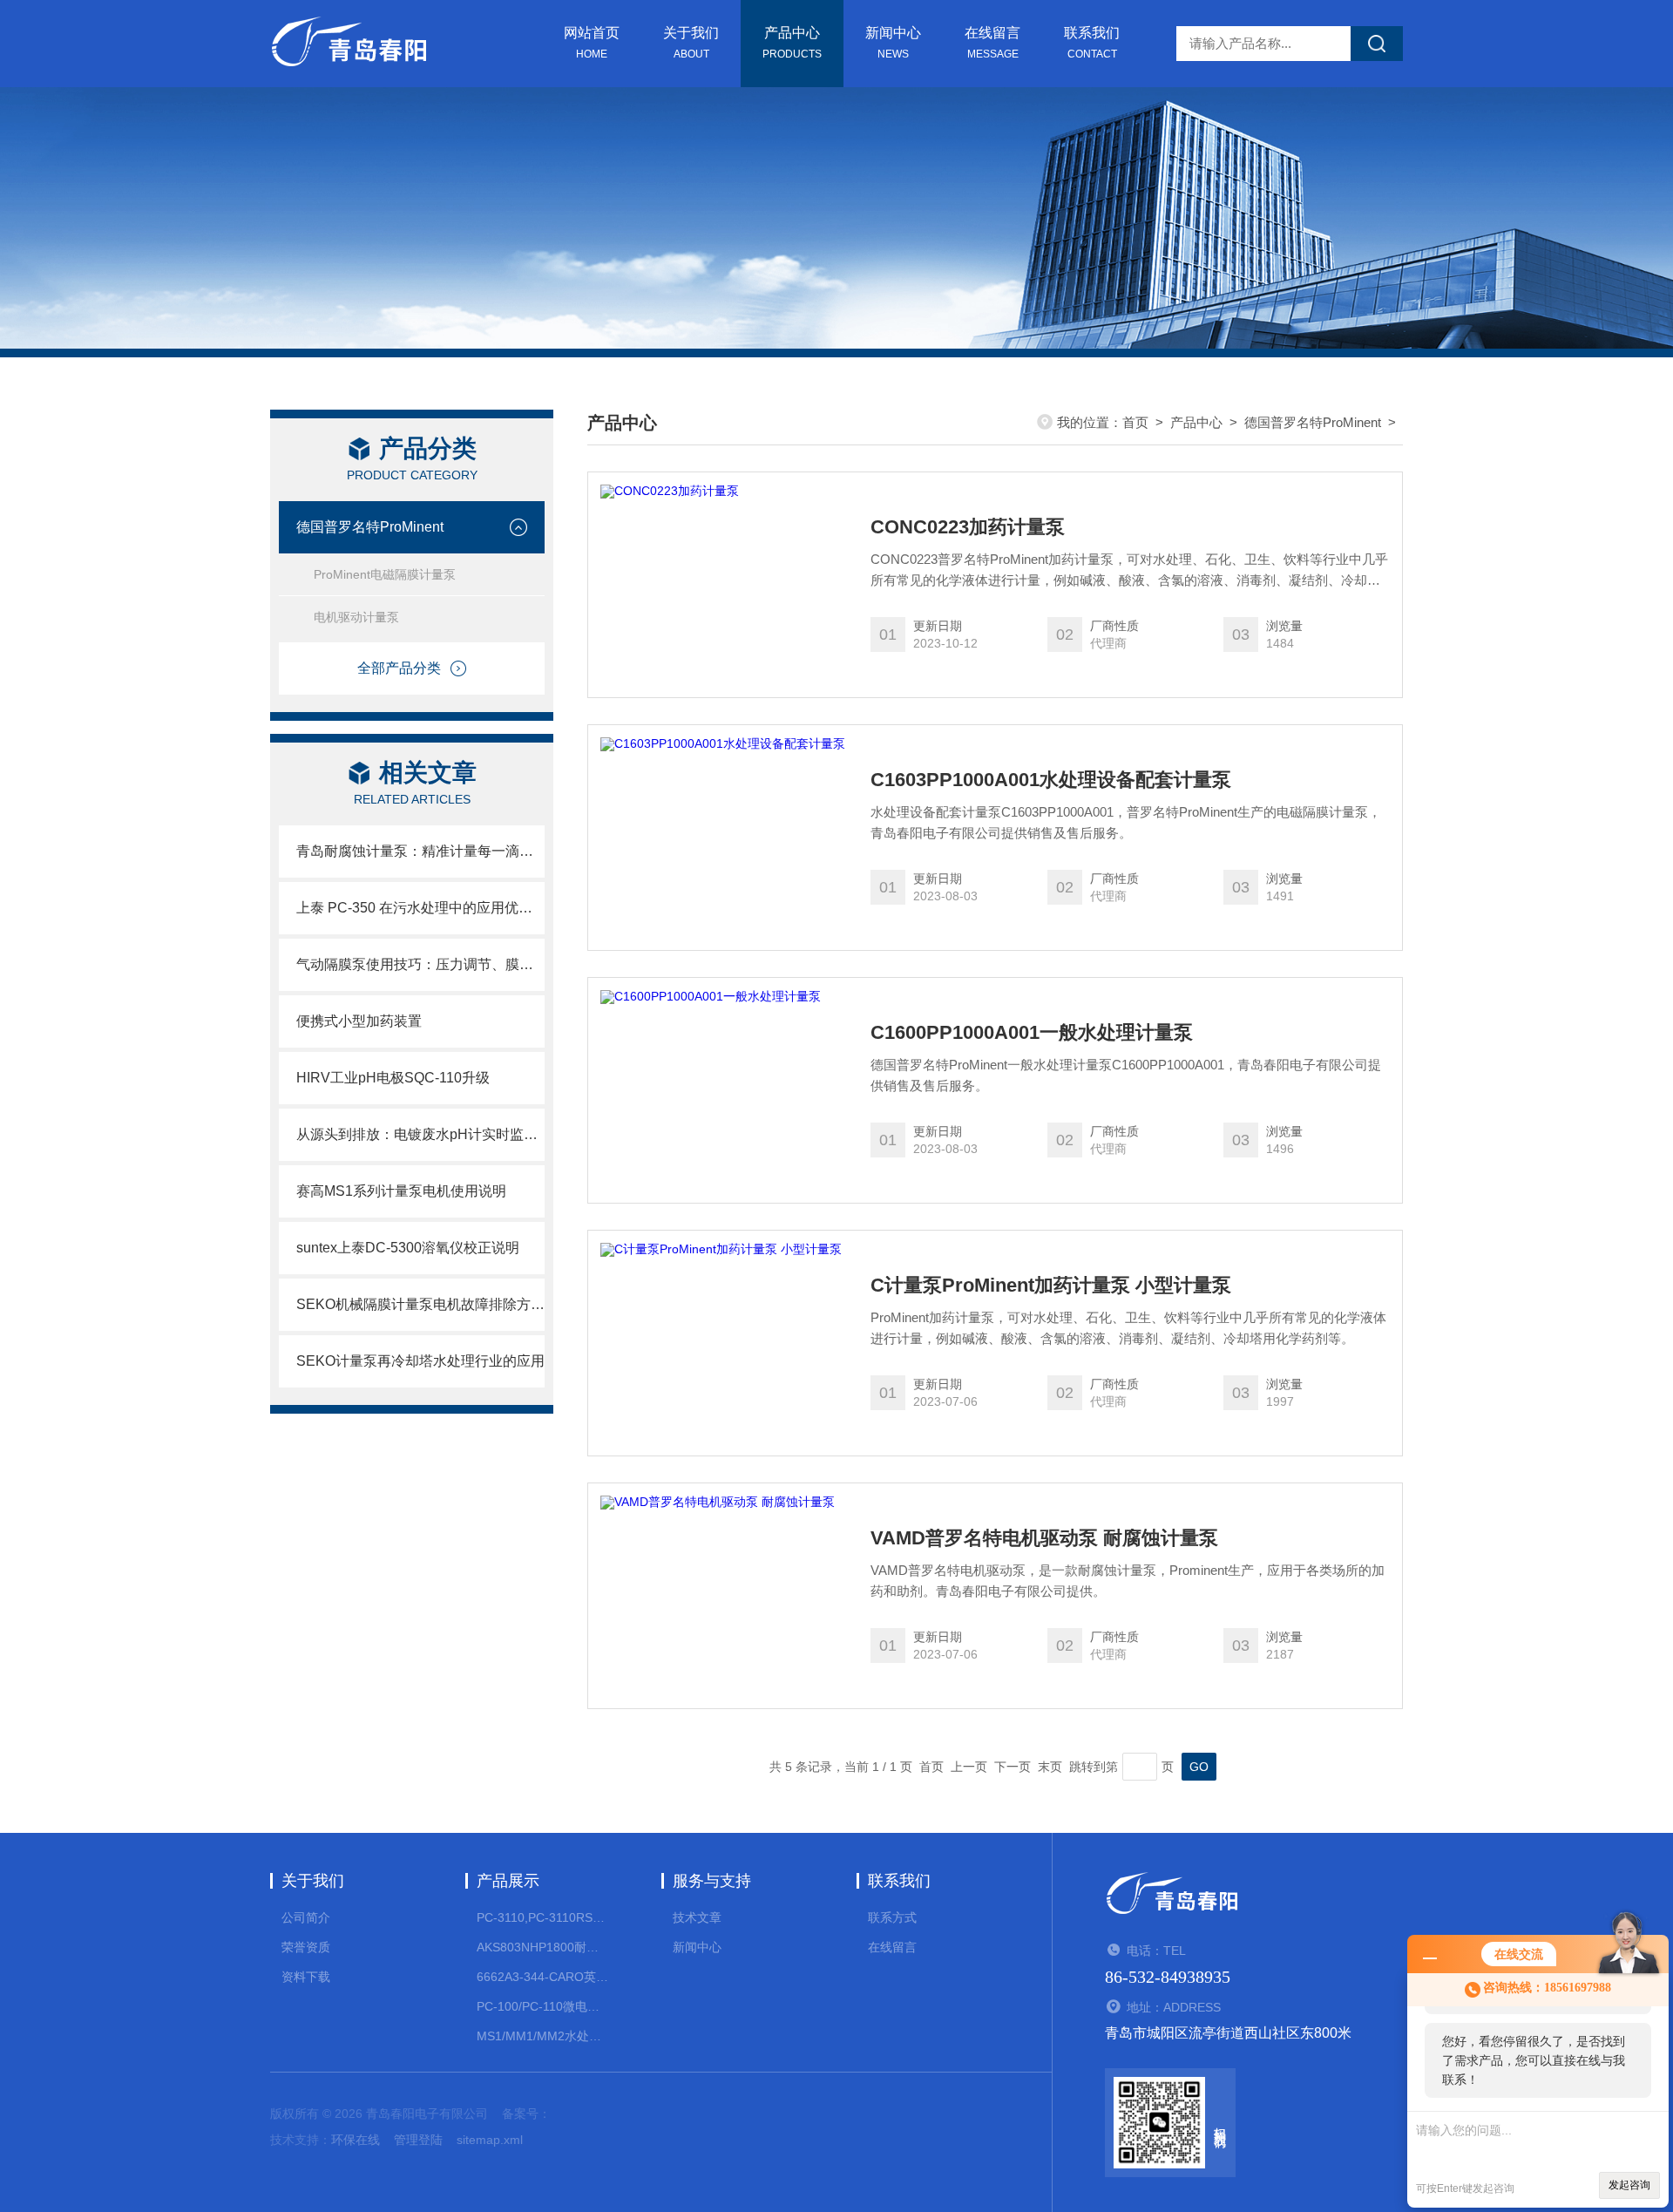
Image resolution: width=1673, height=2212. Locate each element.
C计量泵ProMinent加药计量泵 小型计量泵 (1051, 1286)
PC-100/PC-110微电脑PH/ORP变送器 (542, 2006)
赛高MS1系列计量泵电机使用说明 (401, 1191)
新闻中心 (893, 43)
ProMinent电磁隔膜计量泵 (385, 574)
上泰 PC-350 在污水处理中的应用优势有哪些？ (420, 908)
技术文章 (697, 1917)
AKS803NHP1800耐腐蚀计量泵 (542, 1947)
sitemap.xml (490, 2140)
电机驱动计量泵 (356, 617)
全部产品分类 (399, 668)
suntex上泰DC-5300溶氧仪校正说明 (408, 1248)
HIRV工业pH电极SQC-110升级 (393, 1078)
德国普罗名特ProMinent (370, 527)
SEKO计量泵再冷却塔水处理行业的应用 (420, 1361)
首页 (1135, 422)
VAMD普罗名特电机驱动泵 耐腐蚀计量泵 (1044, 1538)
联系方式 (892, 1917)
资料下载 (306, 1977)
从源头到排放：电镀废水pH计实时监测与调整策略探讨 (420, 1134)
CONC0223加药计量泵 (968, 527)
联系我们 (1092, 43)
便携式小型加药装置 (359, 1021)
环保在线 (356, 2140)
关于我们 (691, 43)
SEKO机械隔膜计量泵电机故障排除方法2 (420, 1304)
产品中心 (792, 43)
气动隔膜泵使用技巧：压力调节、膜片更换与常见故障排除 (420, 964)
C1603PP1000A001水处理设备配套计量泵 (1051, 780)
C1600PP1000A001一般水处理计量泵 (1032, 1033)
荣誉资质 (306, 1947)
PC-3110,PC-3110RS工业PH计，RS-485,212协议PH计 (542, 1917)
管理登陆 (418, 2140)
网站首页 (592, 43)
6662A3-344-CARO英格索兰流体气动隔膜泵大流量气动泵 (542, 1977)
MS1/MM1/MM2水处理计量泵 (542, 2036)
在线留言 (992, 43)
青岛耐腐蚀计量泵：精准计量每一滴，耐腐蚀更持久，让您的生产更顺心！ (420, 851)
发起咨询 (1629, 2185)
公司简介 (306, 1917)
